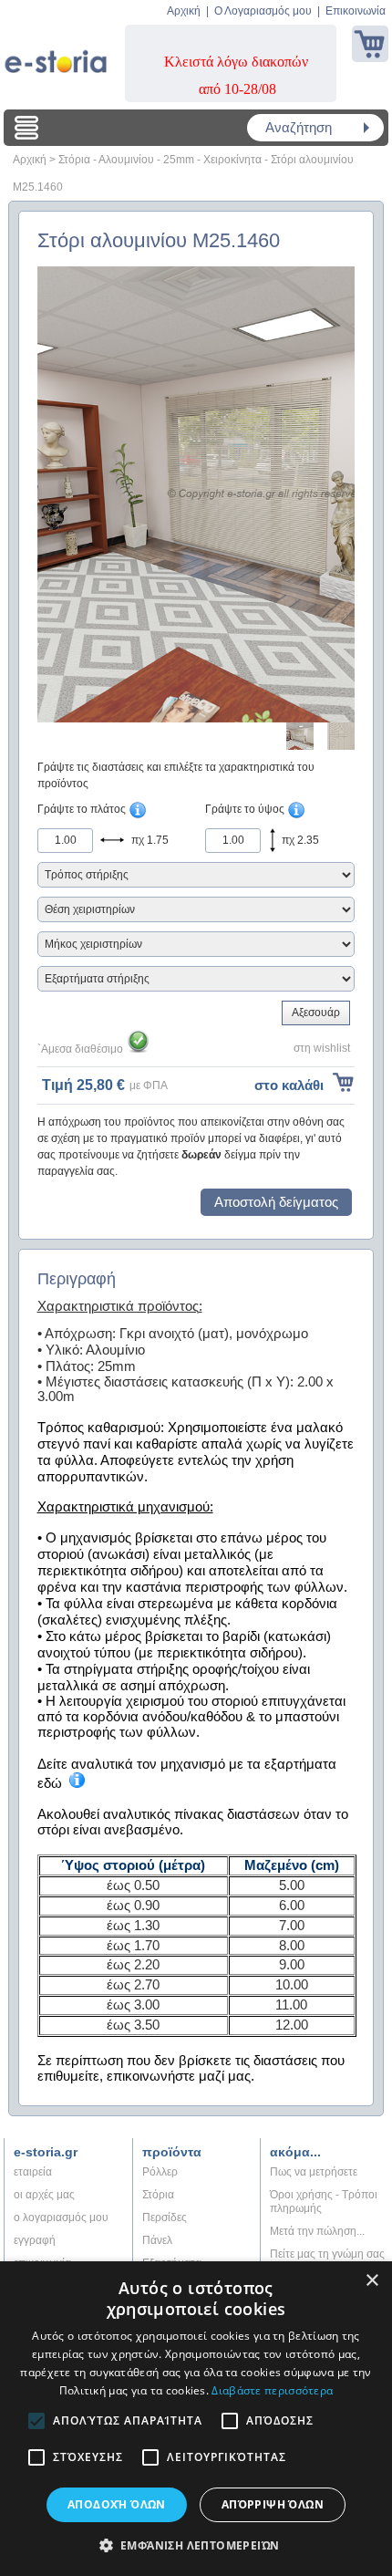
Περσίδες (165, 2218)
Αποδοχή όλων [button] (117, 2504)
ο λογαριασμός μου (61, 2218)
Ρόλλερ (160, 2172)
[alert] (196, 2419)
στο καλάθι (289, 1085)
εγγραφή (35, 2240)
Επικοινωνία (356, 11)
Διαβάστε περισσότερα (272, 2390)
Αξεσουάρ (316, 1013)
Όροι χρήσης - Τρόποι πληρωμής (324, 2202)
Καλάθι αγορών (370, 44)
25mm (179, 160)
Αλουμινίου (126, 160)
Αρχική (184, 11)
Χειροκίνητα (232, 160)
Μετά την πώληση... (317, 2231)
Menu (26, 128)
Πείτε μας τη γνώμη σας (327, 2254)
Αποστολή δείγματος (276, 1202)
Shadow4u (56, 55)
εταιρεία (33, 2172)
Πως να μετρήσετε (314, 2172)
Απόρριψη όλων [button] (273, 2504)
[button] (196, 2545)
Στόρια (74, 160)
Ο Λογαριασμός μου (263, 11)
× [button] (371, 2281)
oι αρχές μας (44, 2195)
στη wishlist (322, 1048)
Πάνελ (157, 2240)
